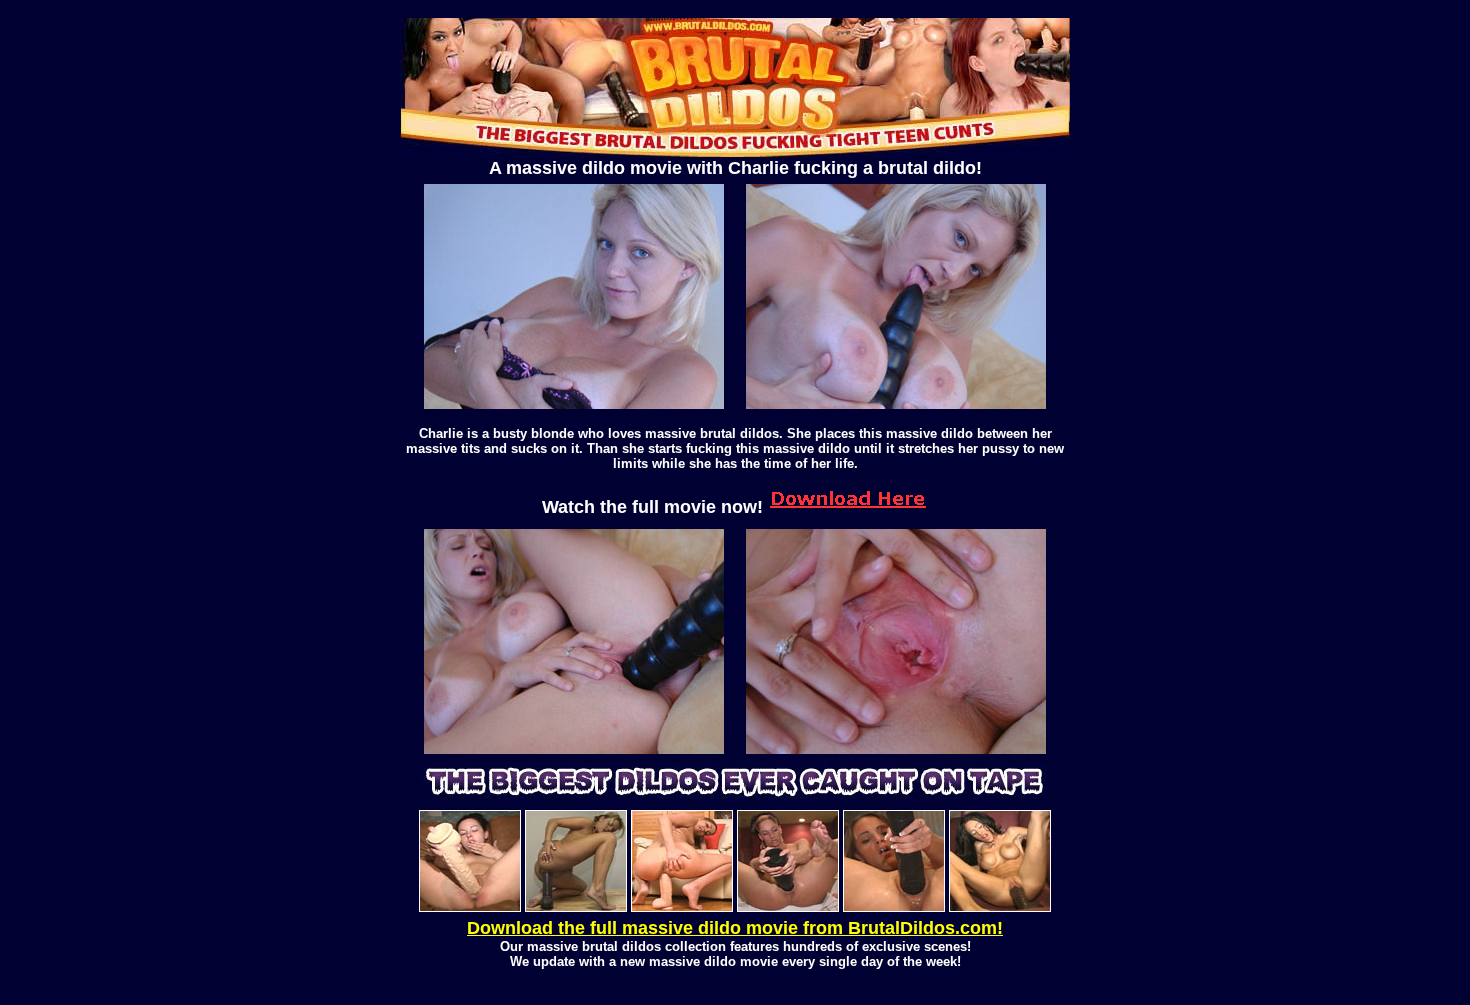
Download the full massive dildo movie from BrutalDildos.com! (735, 928)
